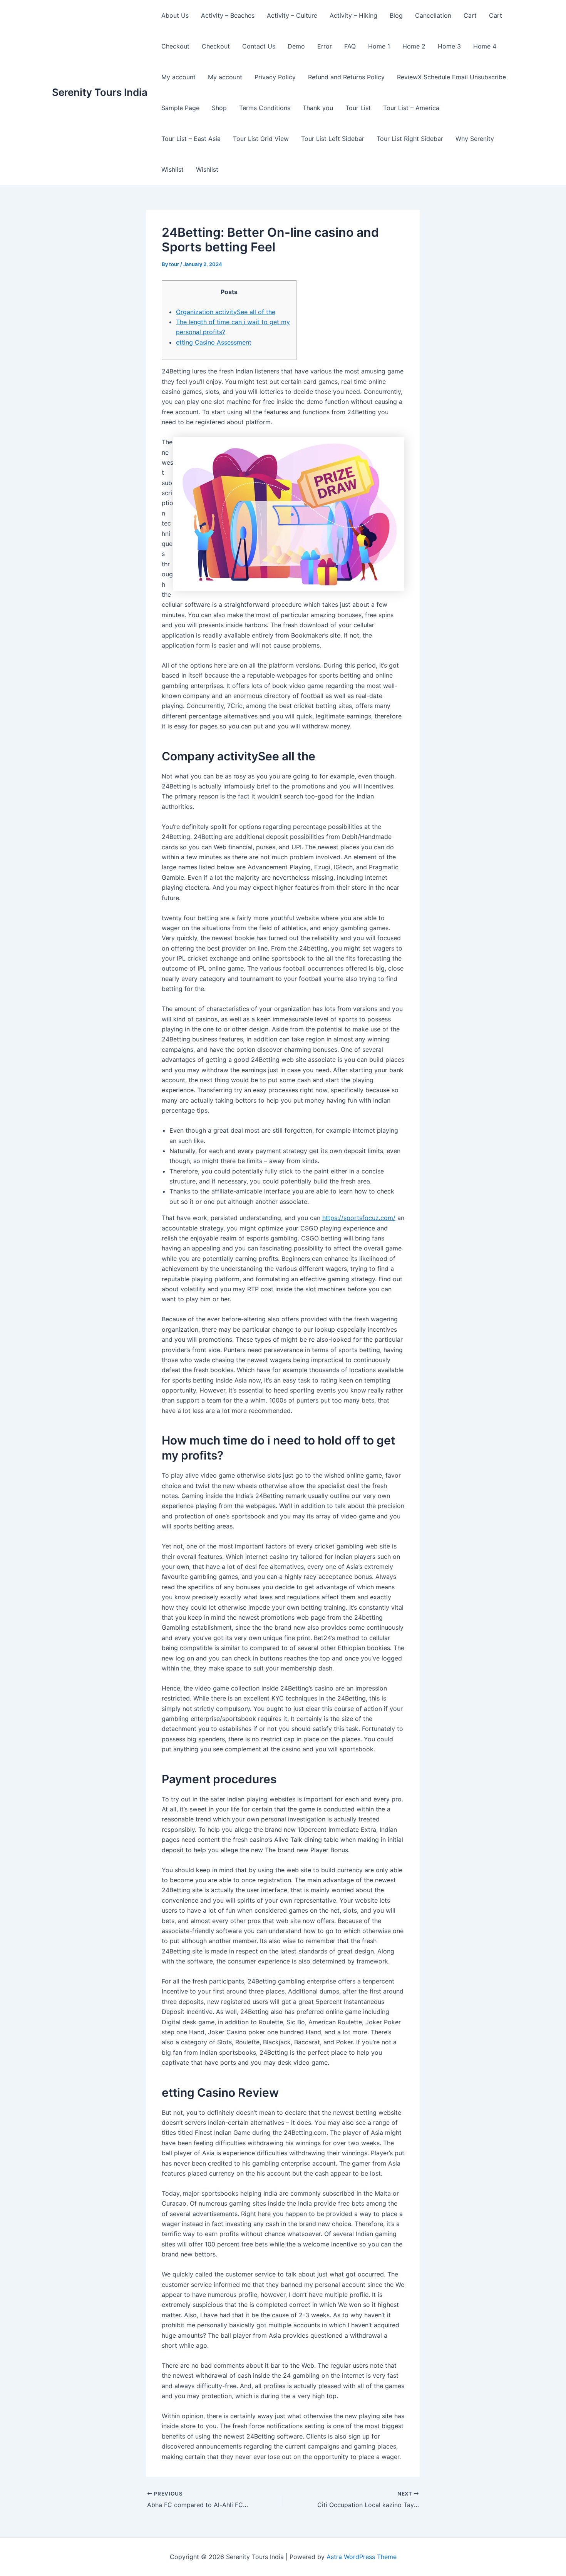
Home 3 (449, 46)
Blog (396, 15)
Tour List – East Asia (191, 139)
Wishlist (172, 169)
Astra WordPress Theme (362, 2557)
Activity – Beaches (228, 15)
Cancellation (433, 15)
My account (178, 77)
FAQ (350, 46)
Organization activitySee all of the (226, 312)
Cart (470, 15)
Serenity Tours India (100, 92)
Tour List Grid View (261, 139)
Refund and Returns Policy (346, 77)
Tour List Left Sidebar (333, 139)
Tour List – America (411, 108)
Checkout (175, 46)
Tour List (358, 108)
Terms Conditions (265, 108)
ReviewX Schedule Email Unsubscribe (451, 77)
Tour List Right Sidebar (410, 139)
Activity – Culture (292, 15)
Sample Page (180, 108)
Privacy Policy (275, 77)
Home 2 (414, 46)
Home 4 (485, 46)
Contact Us (259, 46)
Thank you (318, 108)
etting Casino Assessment (214, 342)
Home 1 (379, 46)
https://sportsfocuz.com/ (359, 1218)
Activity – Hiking (353, 15)
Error (325, 46)
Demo (296, 46)
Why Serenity (475, 139)
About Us (175, 15)
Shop (219, 108)
